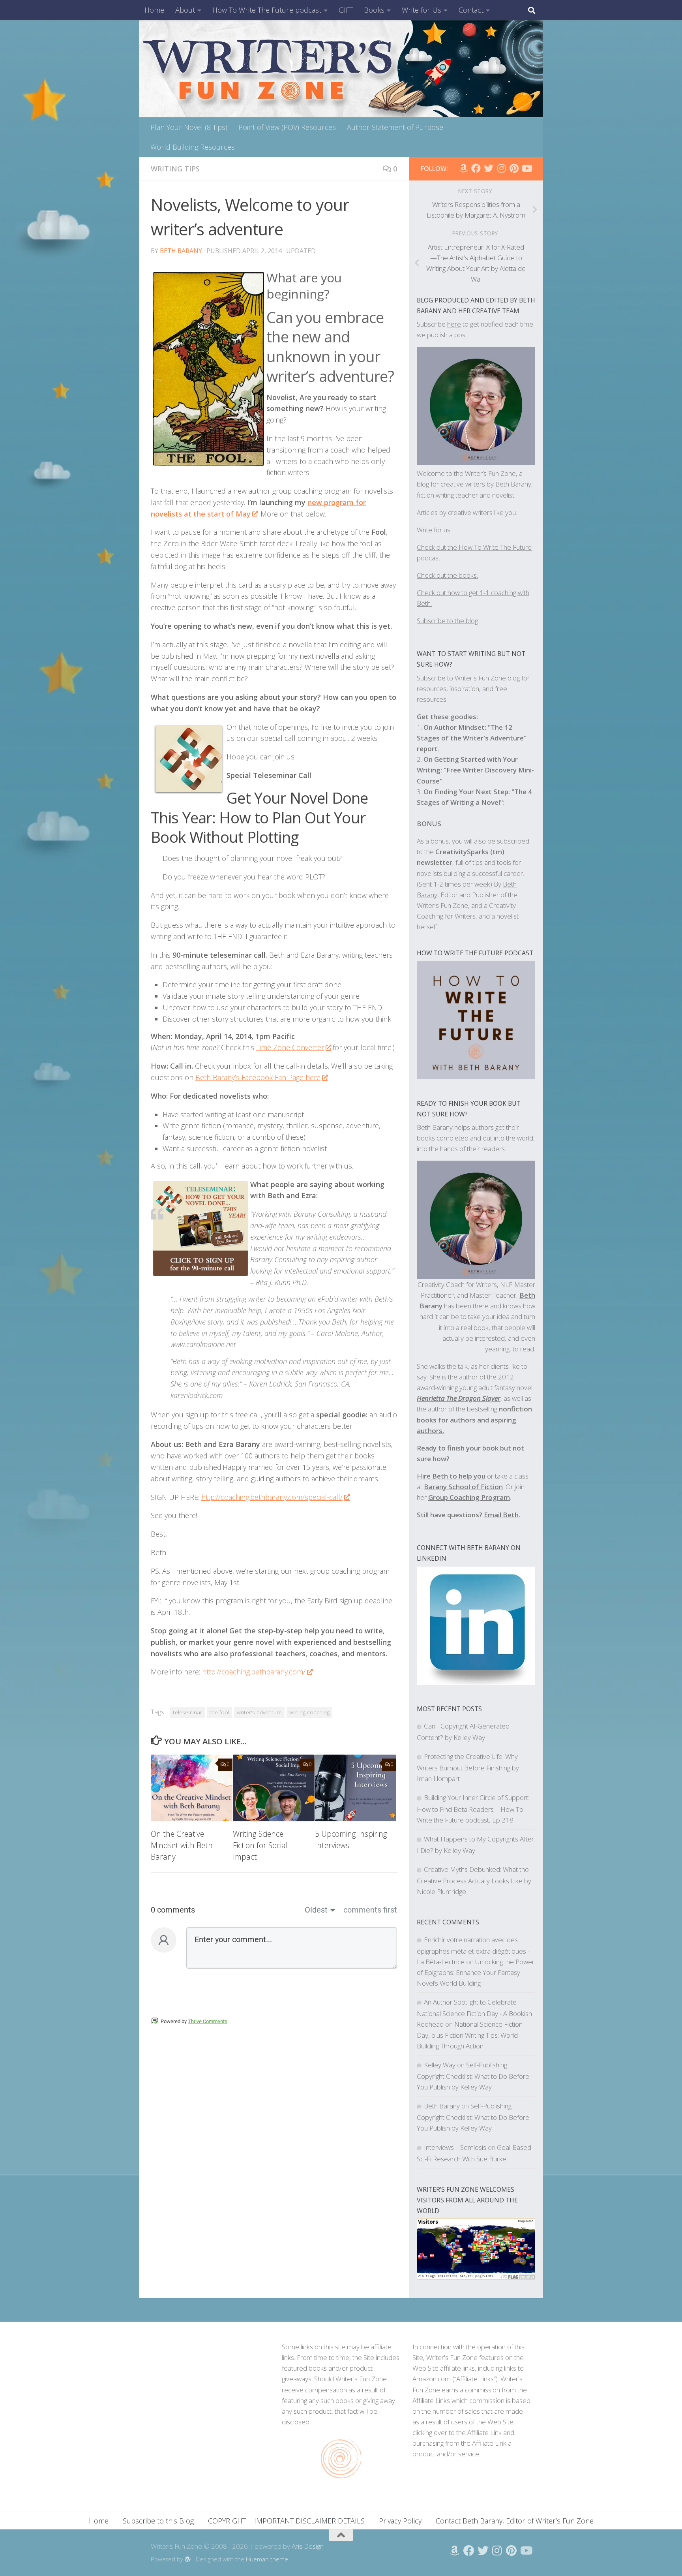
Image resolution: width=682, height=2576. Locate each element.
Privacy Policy (400, 2521)
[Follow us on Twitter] (489, 168)
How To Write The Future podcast (267, 10)
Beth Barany (181, 251)
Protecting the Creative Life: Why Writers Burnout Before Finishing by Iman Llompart (468, 1767)
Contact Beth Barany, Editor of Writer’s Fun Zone (515, 2521)
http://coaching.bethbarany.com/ (254, 1672)
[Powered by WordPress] (188, 2560)
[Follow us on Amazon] (463, 168)
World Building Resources (193, 147)
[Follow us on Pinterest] (514, 168)
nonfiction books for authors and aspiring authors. (474, 1420)
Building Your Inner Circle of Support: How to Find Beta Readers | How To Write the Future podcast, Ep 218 (473, 1808)
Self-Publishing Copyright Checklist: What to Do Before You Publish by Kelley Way (473, 2076)
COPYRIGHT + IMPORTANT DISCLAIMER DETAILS (286, 2521)
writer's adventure (259, 1712)
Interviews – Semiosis (455, 2147)
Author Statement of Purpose (395, 127)
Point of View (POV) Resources (287, 127)
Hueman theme (267, 2559)
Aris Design (308, 2546)
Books (374, 10)
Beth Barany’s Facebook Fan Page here (258, 1077)
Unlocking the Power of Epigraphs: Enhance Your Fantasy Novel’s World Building (476, 1972)
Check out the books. (447, 575)
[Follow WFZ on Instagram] (501, 168)
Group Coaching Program (469, 1497)
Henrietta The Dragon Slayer (459, 1398)
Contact (471, 10)
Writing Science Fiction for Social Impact (260, 1845)
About (185, 10)
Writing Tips (175, 169)
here (454, 324)
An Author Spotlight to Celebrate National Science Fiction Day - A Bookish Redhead (474, 2013)
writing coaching (309, 1712)
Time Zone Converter (290, 1047)
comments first (370, 1910)
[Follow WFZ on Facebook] (476, 168)
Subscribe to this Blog (158, 2521)
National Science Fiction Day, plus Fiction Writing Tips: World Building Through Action (470, 2035)
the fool (219, 1712)
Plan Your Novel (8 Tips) (189, 127)
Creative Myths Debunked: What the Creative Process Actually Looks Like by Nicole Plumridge (474, 1880)
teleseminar (187, 1712)
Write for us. (434, 530)
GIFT (346, 10)
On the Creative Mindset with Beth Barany (182, 1845)
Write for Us (422, 10)
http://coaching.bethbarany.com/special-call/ (272, 1497)
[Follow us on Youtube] (526, 168)
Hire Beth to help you (451, 1476)
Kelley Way (440, 2065)
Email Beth (501, 1515)
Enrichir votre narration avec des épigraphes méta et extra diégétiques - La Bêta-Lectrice (473, 1951)
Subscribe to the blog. (448, 621)
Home (154, 10)
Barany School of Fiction (463, 1487)
